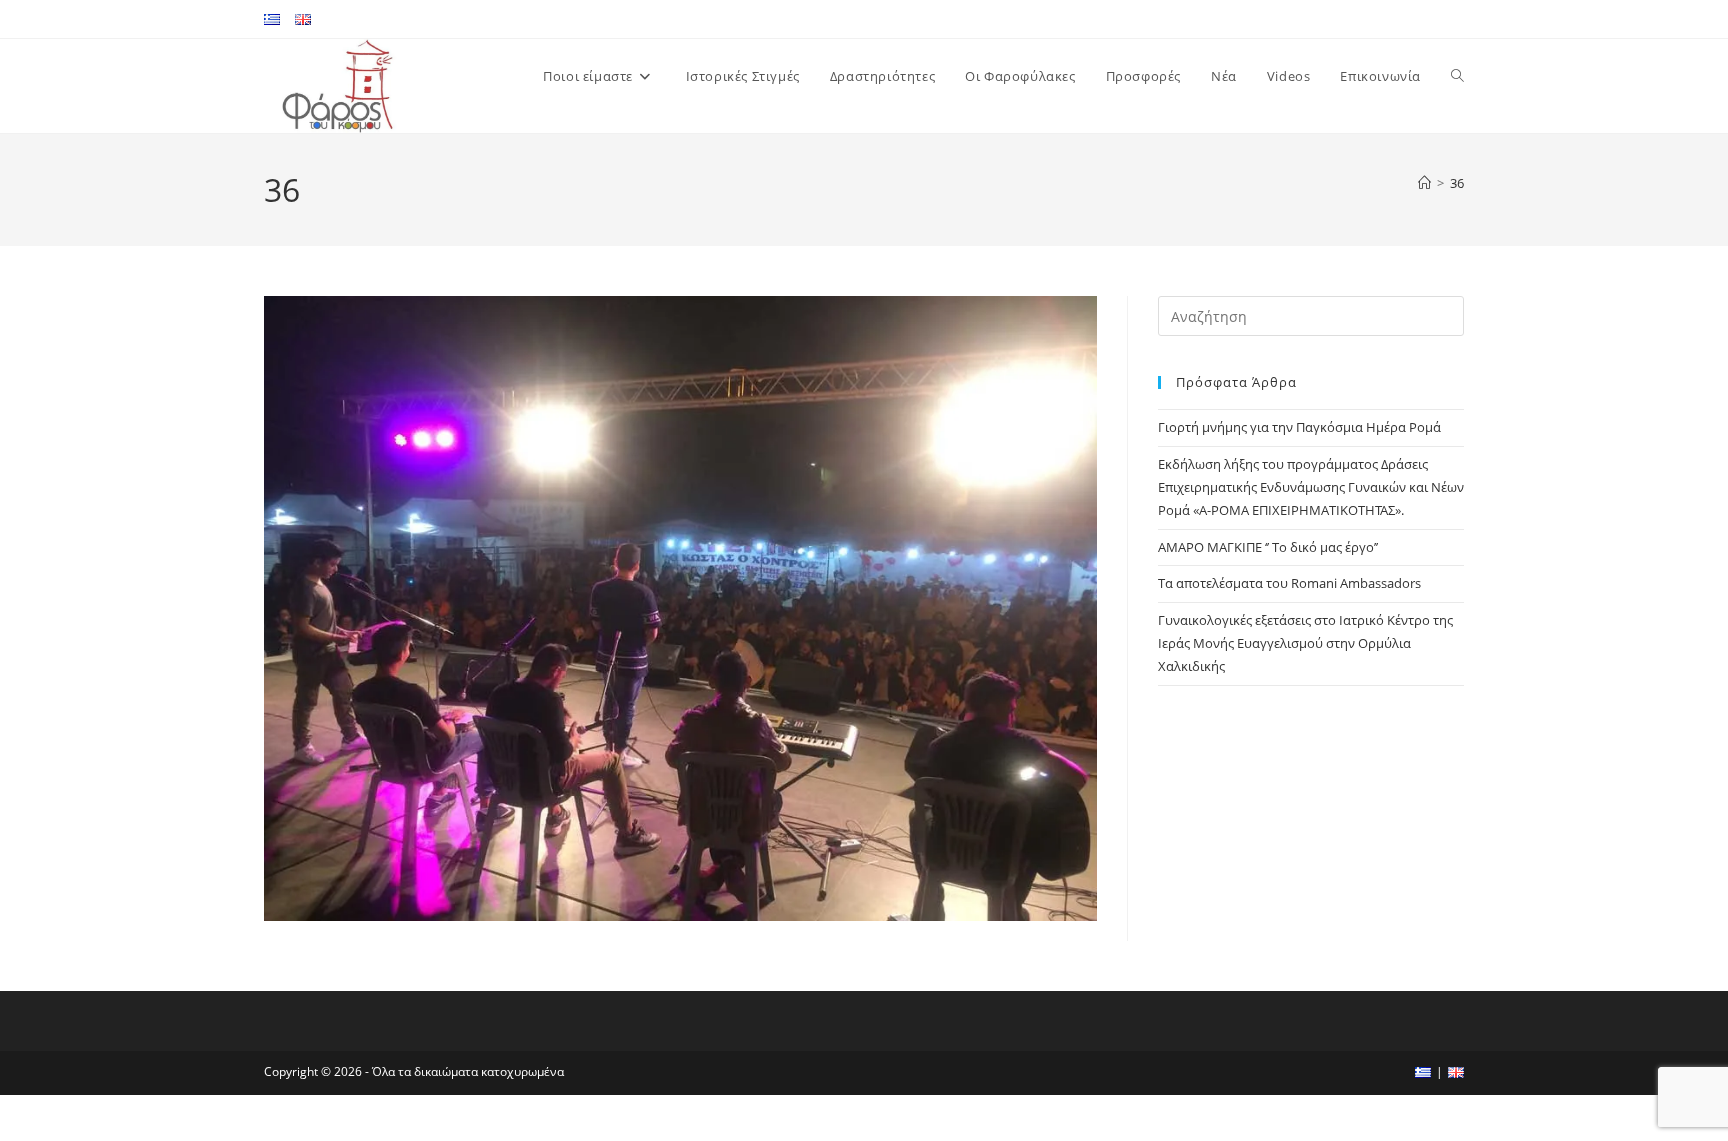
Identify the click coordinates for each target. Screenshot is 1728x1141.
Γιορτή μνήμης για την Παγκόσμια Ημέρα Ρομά (1299, 427)
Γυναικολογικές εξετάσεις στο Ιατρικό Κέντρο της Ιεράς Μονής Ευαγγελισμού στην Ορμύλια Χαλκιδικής (1305, 643)
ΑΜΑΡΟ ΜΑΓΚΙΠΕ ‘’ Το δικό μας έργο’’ (1268, 547)
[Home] (1424, 183)
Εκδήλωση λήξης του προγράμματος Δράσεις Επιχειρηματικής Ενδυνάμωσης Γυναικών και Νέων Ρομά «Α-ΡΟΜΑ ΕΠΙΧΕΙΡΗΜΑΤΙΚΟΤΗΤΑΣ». (1311, 487)
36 (1457, 183)
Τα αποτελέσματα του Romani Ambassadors (1289, 583)
